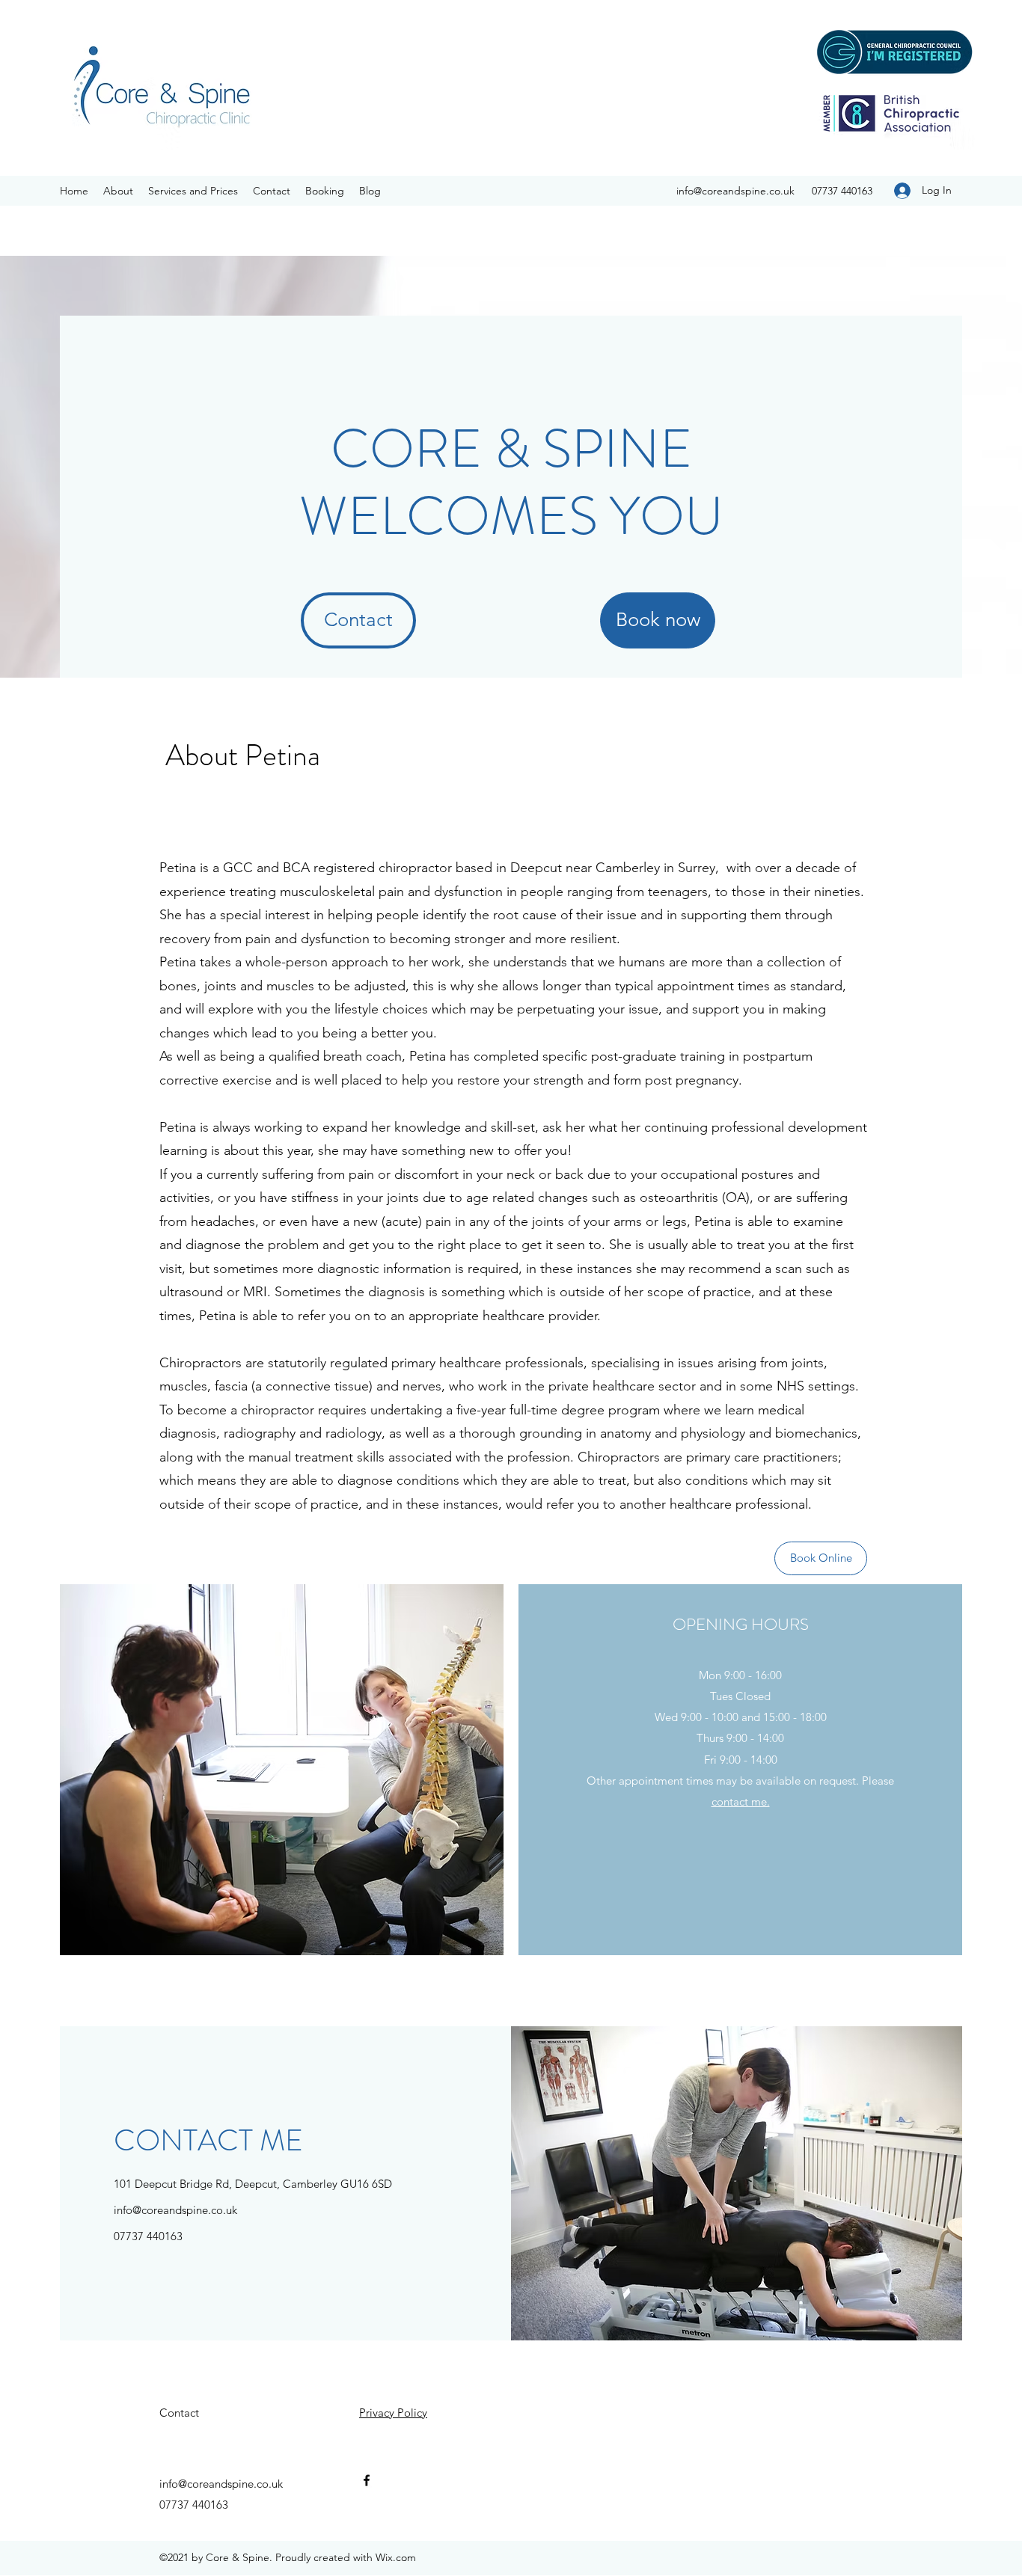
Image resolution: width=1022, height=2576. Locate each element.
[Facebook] (367, 2480)
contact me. (741, 1801)
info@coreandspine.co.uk (735, 191)
